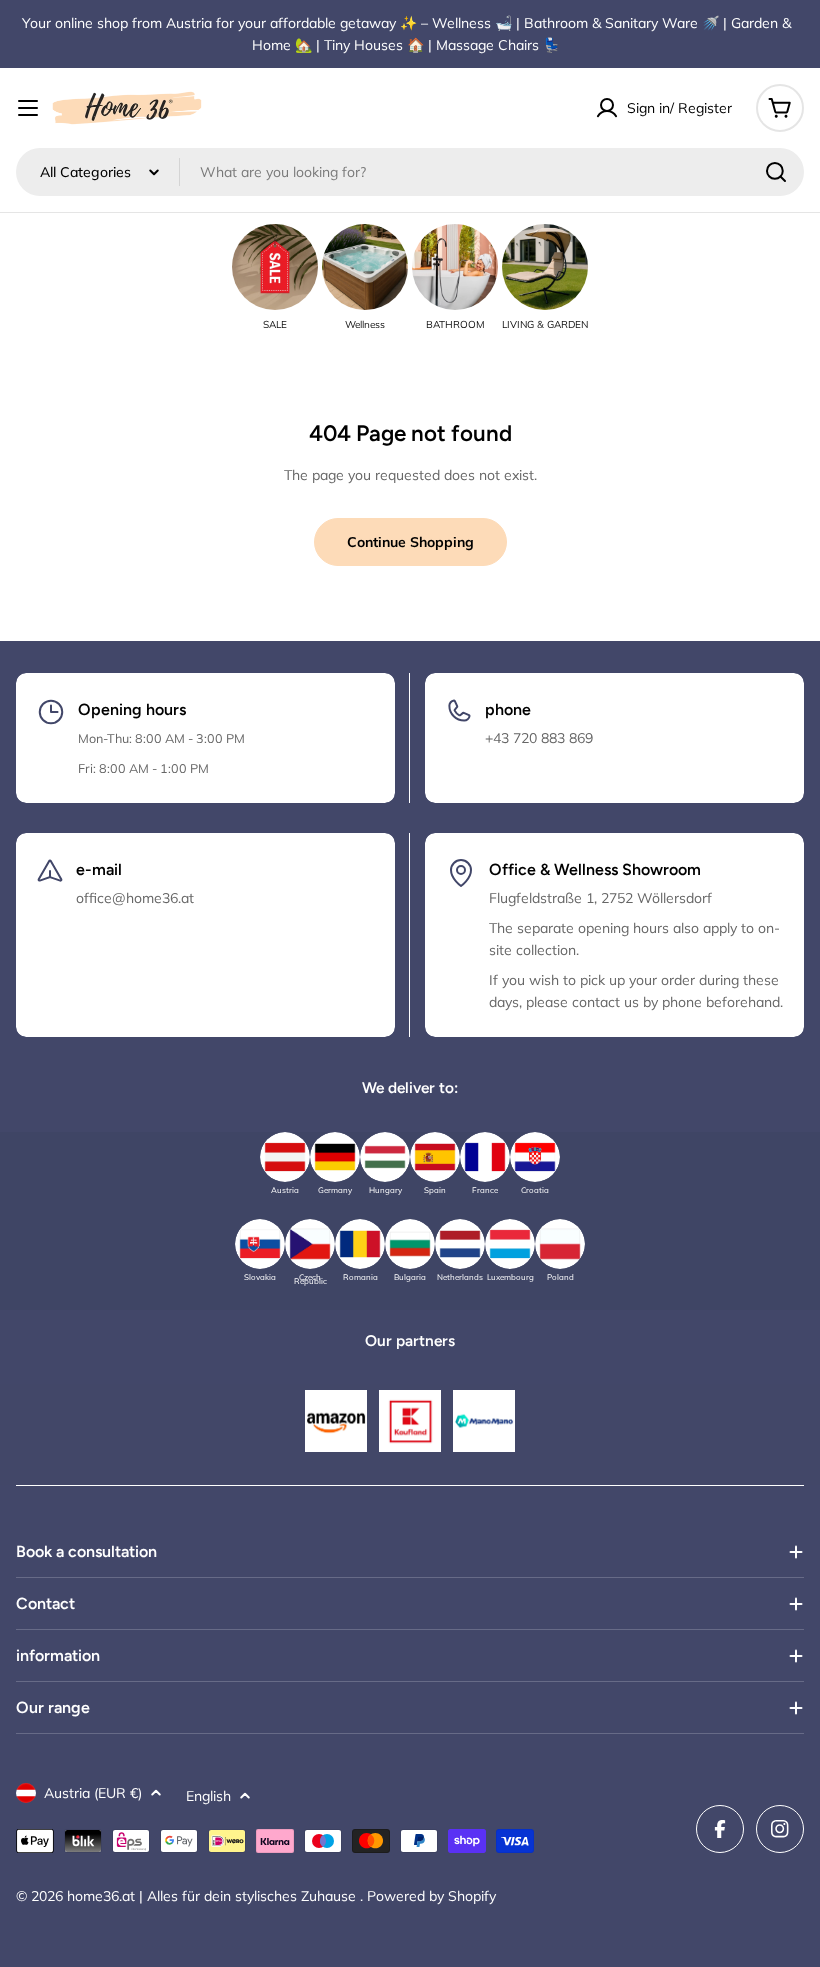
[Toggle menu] (28, 108)
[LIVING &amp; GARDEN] (545, 267)
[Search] (776, 172)
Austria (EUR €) (93, 1793)
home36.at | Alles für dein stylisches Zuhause (213, 1896)
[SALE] (275, 267)
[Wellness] (365, 267)
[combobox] (410, 172)
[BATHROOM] (455, 267)
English (208, 1796)
